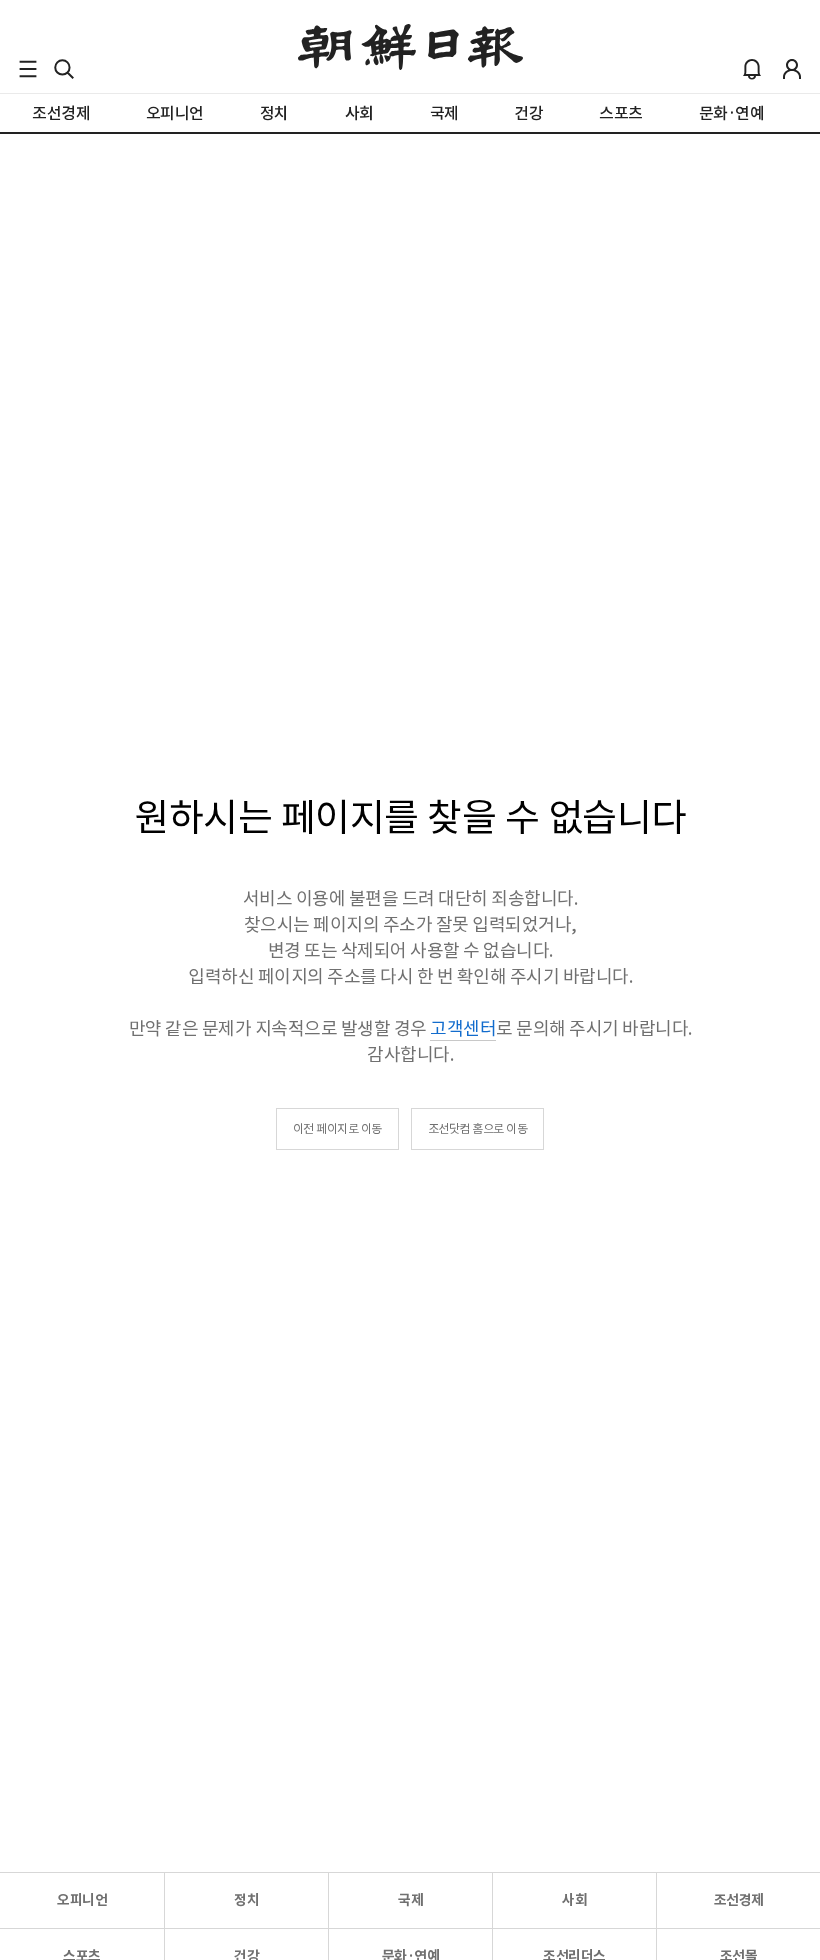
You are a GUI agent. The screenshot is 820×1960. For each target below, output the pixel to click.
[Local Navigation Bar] (28, 69)
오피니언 (82, 1900)
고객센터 (463, 1028)
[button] (28, 69)
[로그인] (792, 69)
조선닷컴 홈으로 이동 (478, 1128)
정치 (246, 1900)
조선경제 (739, 1900)
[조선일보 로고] (410, 47)
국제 (410, 1900)
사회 (574, 1900)
